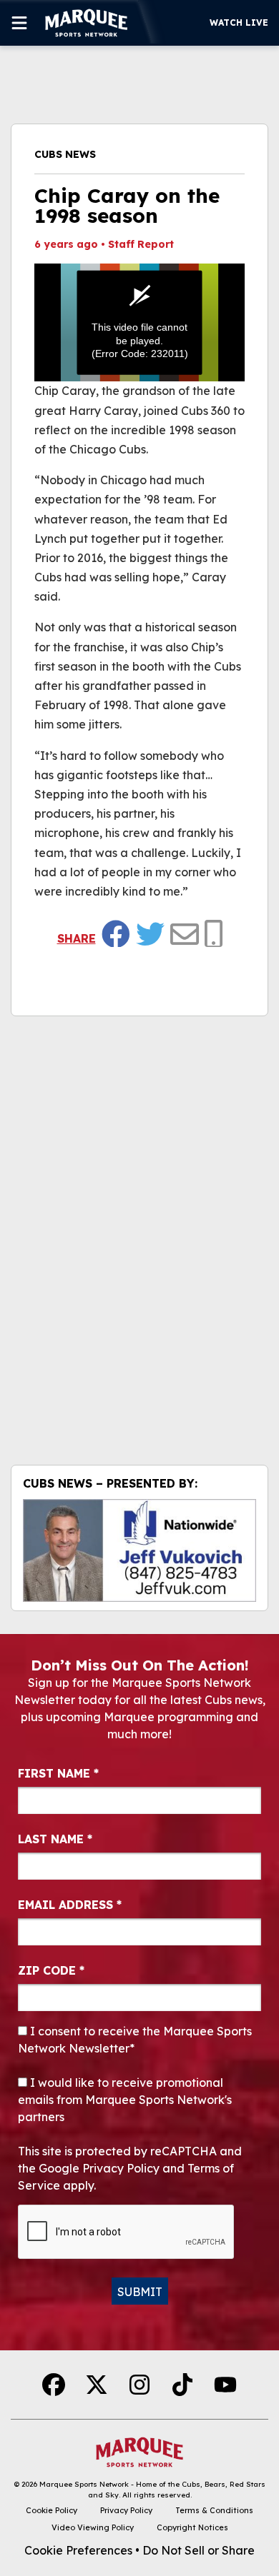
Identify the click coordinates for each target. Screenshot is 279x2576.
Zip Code (51, 1970)
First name (58, 1773)
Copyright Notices (192, 2527)
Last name (55, 1839)
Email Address (70, 1905)
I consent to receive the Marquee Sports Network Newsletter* (135, 2040)
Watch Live (239, 22)
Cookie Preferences (78, 2550)
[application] (139, 322)
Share (77, 938)
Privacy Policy (126, 2510)
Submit (140, 2292)
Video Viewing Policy (93, 2527)
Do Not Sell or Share (199, 2550)
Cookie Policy (52, 2510)
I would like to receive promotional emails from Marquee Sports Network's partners (125, 2100)
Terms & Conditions (214, 2510)
